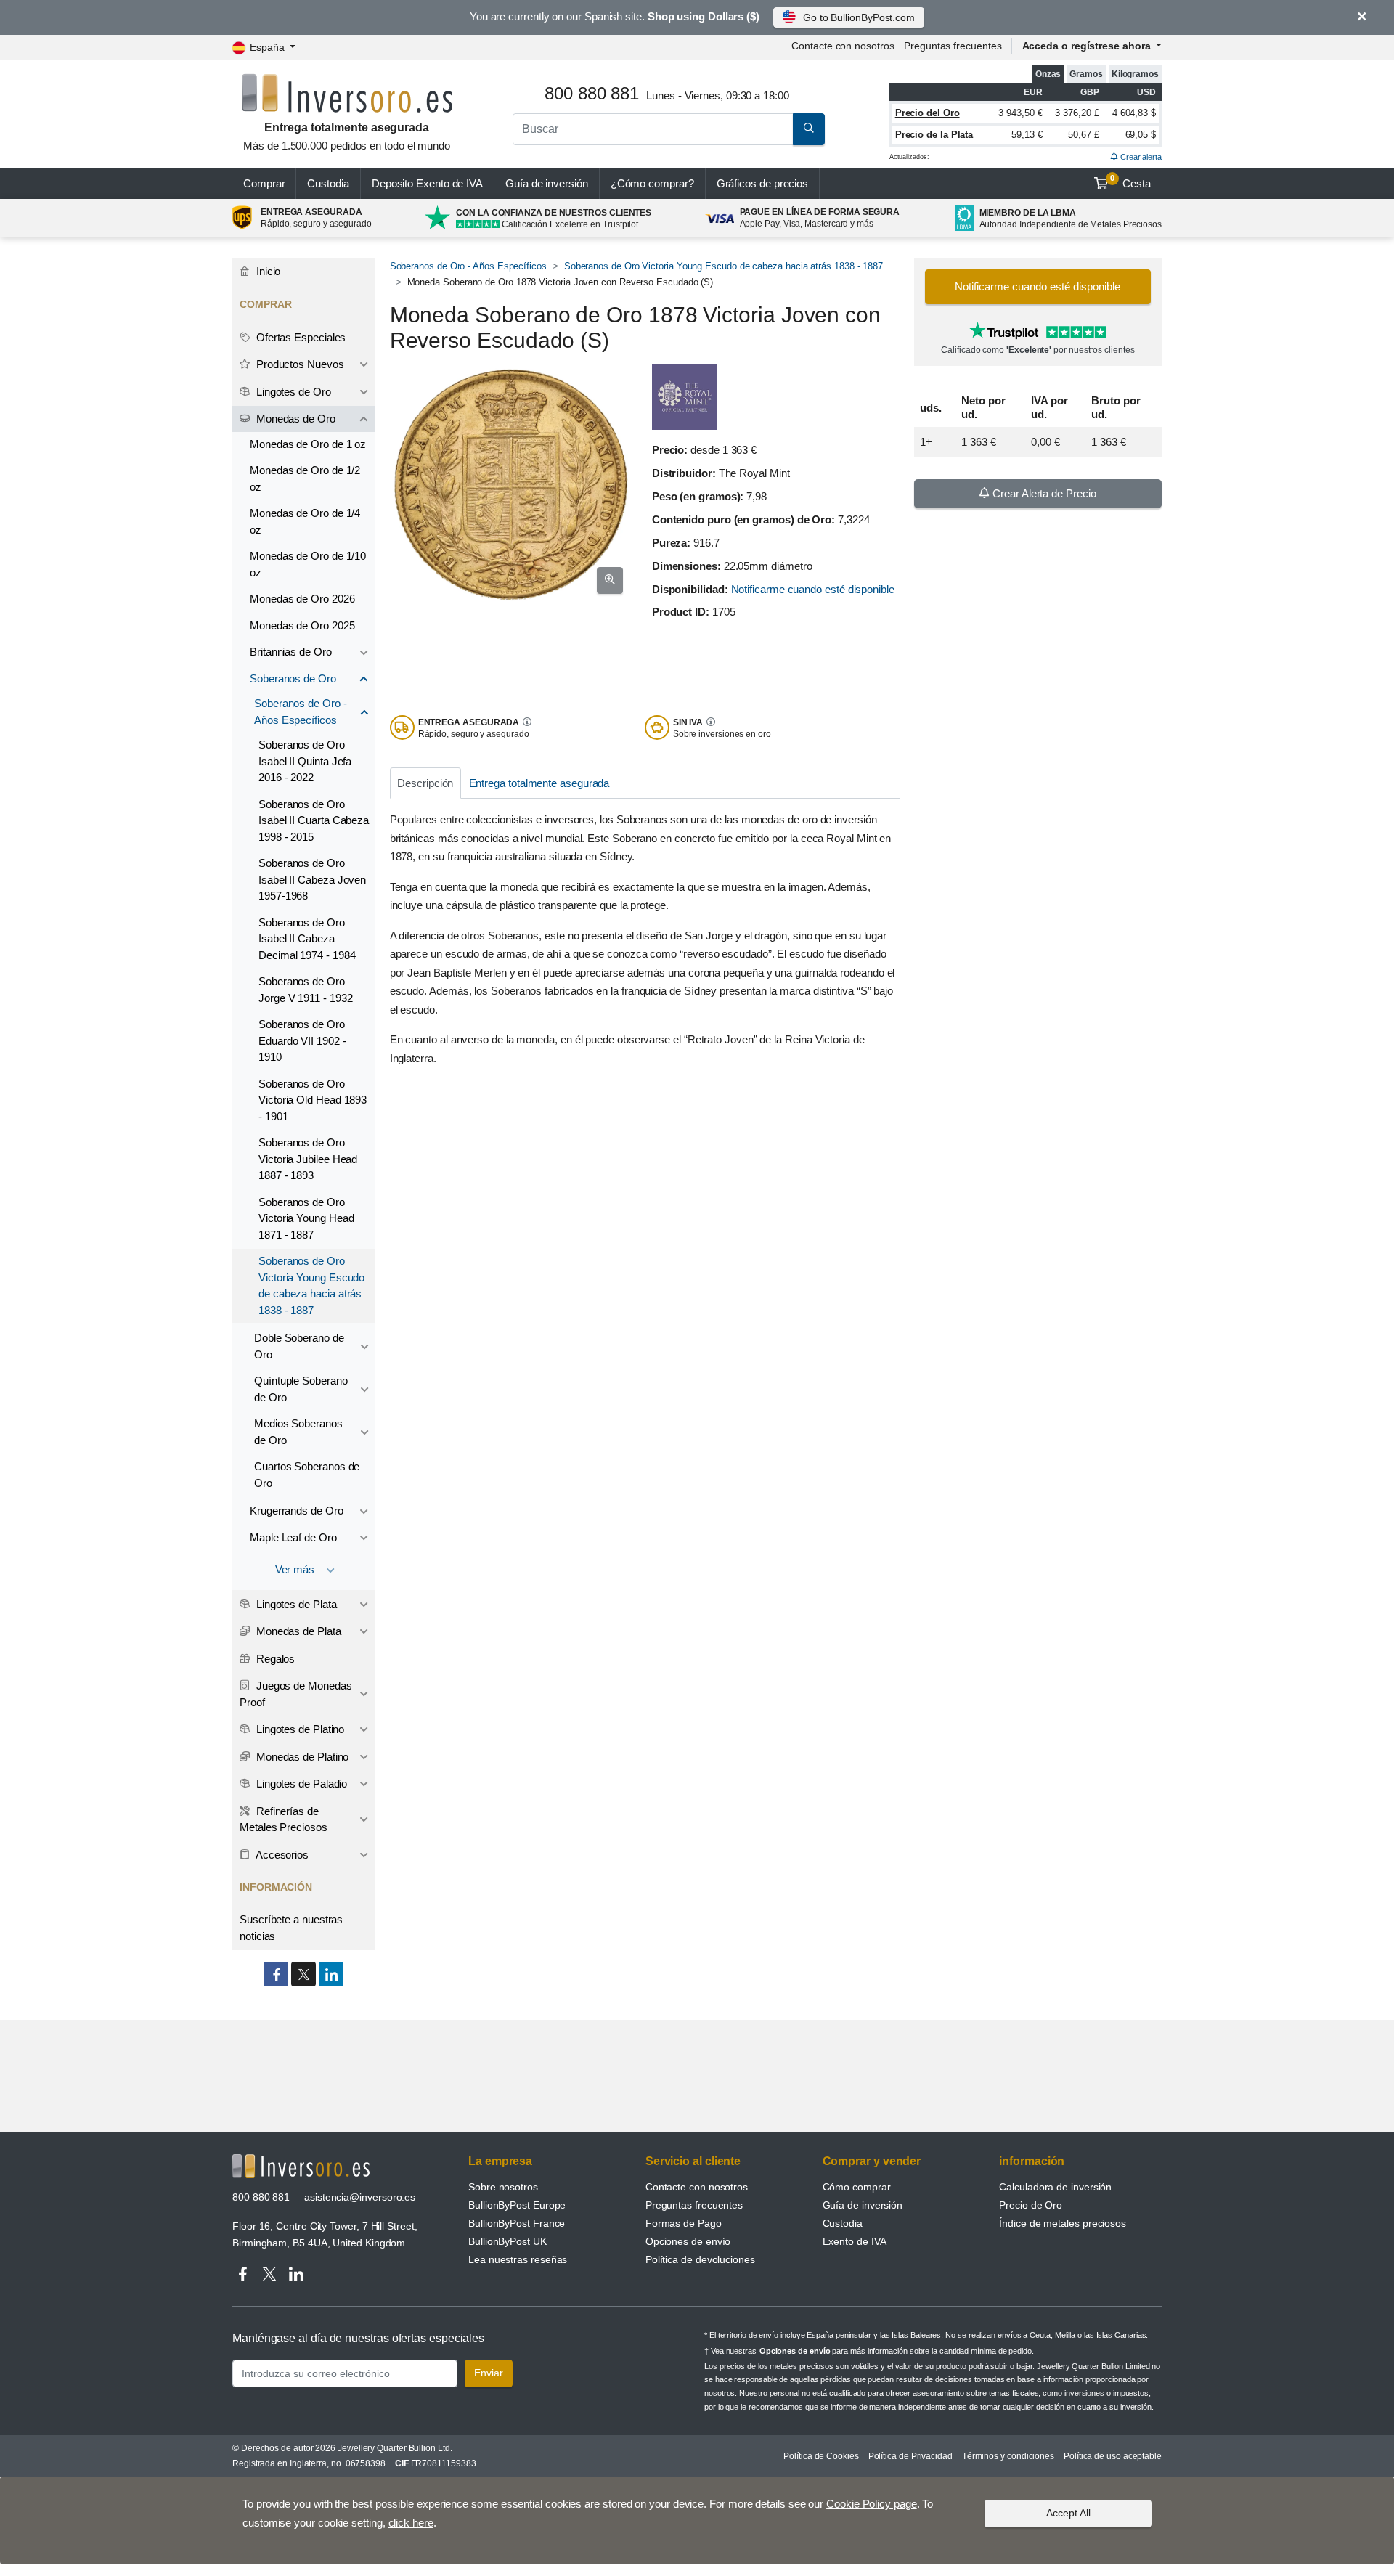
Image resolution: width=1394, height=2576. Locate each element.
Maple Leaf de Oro (293, 1537)
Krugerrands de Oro (297, 1511)
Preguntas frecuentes (953, 46)
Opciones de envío (688, 2241)
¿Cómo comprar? (652, 183)
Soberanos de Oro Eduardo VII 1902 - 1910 (302, 1040)
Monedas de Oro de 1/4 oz (305, 521)
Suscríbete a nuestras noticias (291, 1928)
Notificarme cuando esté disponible (813, 589)
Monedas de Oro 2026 (302, 599)
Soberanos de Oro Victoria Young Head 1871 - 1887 (306, 1218)
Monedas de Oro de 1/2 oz (305, 478)
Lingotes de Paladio (300, 1784)
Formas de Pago (684, 2223)
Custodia (328, 183)
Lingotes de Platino (299, 1729)
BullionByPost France (517, 2223)
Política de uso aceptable (1113, 2456)
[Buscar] (809, 129)
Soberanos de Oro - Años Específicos (468, 266)
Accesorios (281, 1855)
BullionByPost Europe (517, 2205)
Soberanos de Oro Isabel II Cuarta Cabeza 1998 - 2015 (314, 820)
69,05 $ (1141, 135)
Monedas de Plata (297, 1631)
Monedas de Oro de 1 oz (308, 444)
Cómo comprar (857, 2187)
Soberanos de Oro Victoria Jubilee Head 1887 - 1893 (308, 1159)
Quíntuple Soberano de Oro (301, 1389)
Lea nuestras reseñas (518, 2259)
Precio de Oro (1031, 2205)
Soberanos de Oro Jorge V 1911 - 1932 (305, 990)
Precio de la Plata (934, 135)
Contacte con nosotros (697, 2187)
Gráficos (763, 183)
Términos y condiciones (1008, 2456)
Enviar (489, 2373)
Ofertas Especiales (299, 337)
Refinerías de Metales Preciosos (284, 1819)
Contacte (843, 46)
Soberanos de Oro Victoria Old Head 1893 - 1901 (313, 1100)
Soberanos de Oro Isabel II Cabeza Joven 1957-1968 (312, 879)
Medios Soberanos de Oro (298, 1432)
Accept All (1068, 2513)
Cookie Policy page (872, 2504)
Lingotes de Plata (295, 1604)
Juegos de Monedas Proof (295, 1694)
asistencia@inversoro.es (360, 2197)
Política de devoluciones (700, 2259)
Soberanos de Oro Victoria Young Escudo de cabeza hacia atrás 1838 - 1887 (724, 266)
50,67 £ (1083, 135)
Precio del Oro (928, 113)
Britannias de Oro (291, 652)
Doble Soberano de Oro (299, 1346)
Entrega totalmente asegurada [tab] (539, 783)
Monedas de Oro (294, 419)
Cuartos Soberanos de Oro (307, 1475)
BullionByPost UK (508, 2241)
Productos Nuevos (299, 364)
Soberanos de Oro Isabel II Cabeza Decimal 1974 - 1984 (307, 939)
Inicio (267, 271)
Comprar (264, 183)
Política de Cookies (821, 2456)
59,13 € (1027, 135)
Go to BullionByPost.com (859, 17)
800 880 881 (261, 2197)
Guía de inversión (547, 183)
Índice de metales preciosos (1063, 2223)
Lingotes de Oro (292, 392)
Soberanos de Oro (293, 678)
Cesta (1130, 182)
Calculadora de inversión (1055, 2187)
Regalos (274, 1659)
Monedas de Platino (301, 1757)
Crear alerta (1140, 157)
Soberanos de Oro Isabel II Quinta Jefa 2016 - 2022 (305, 761)
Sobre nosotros (503, 2187)
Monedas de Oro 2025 (302, 625)
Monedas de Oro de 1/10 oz (308, 564)
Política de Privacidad (910, 2456)
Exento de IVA (427, 183)
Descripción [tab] (425, 783)
